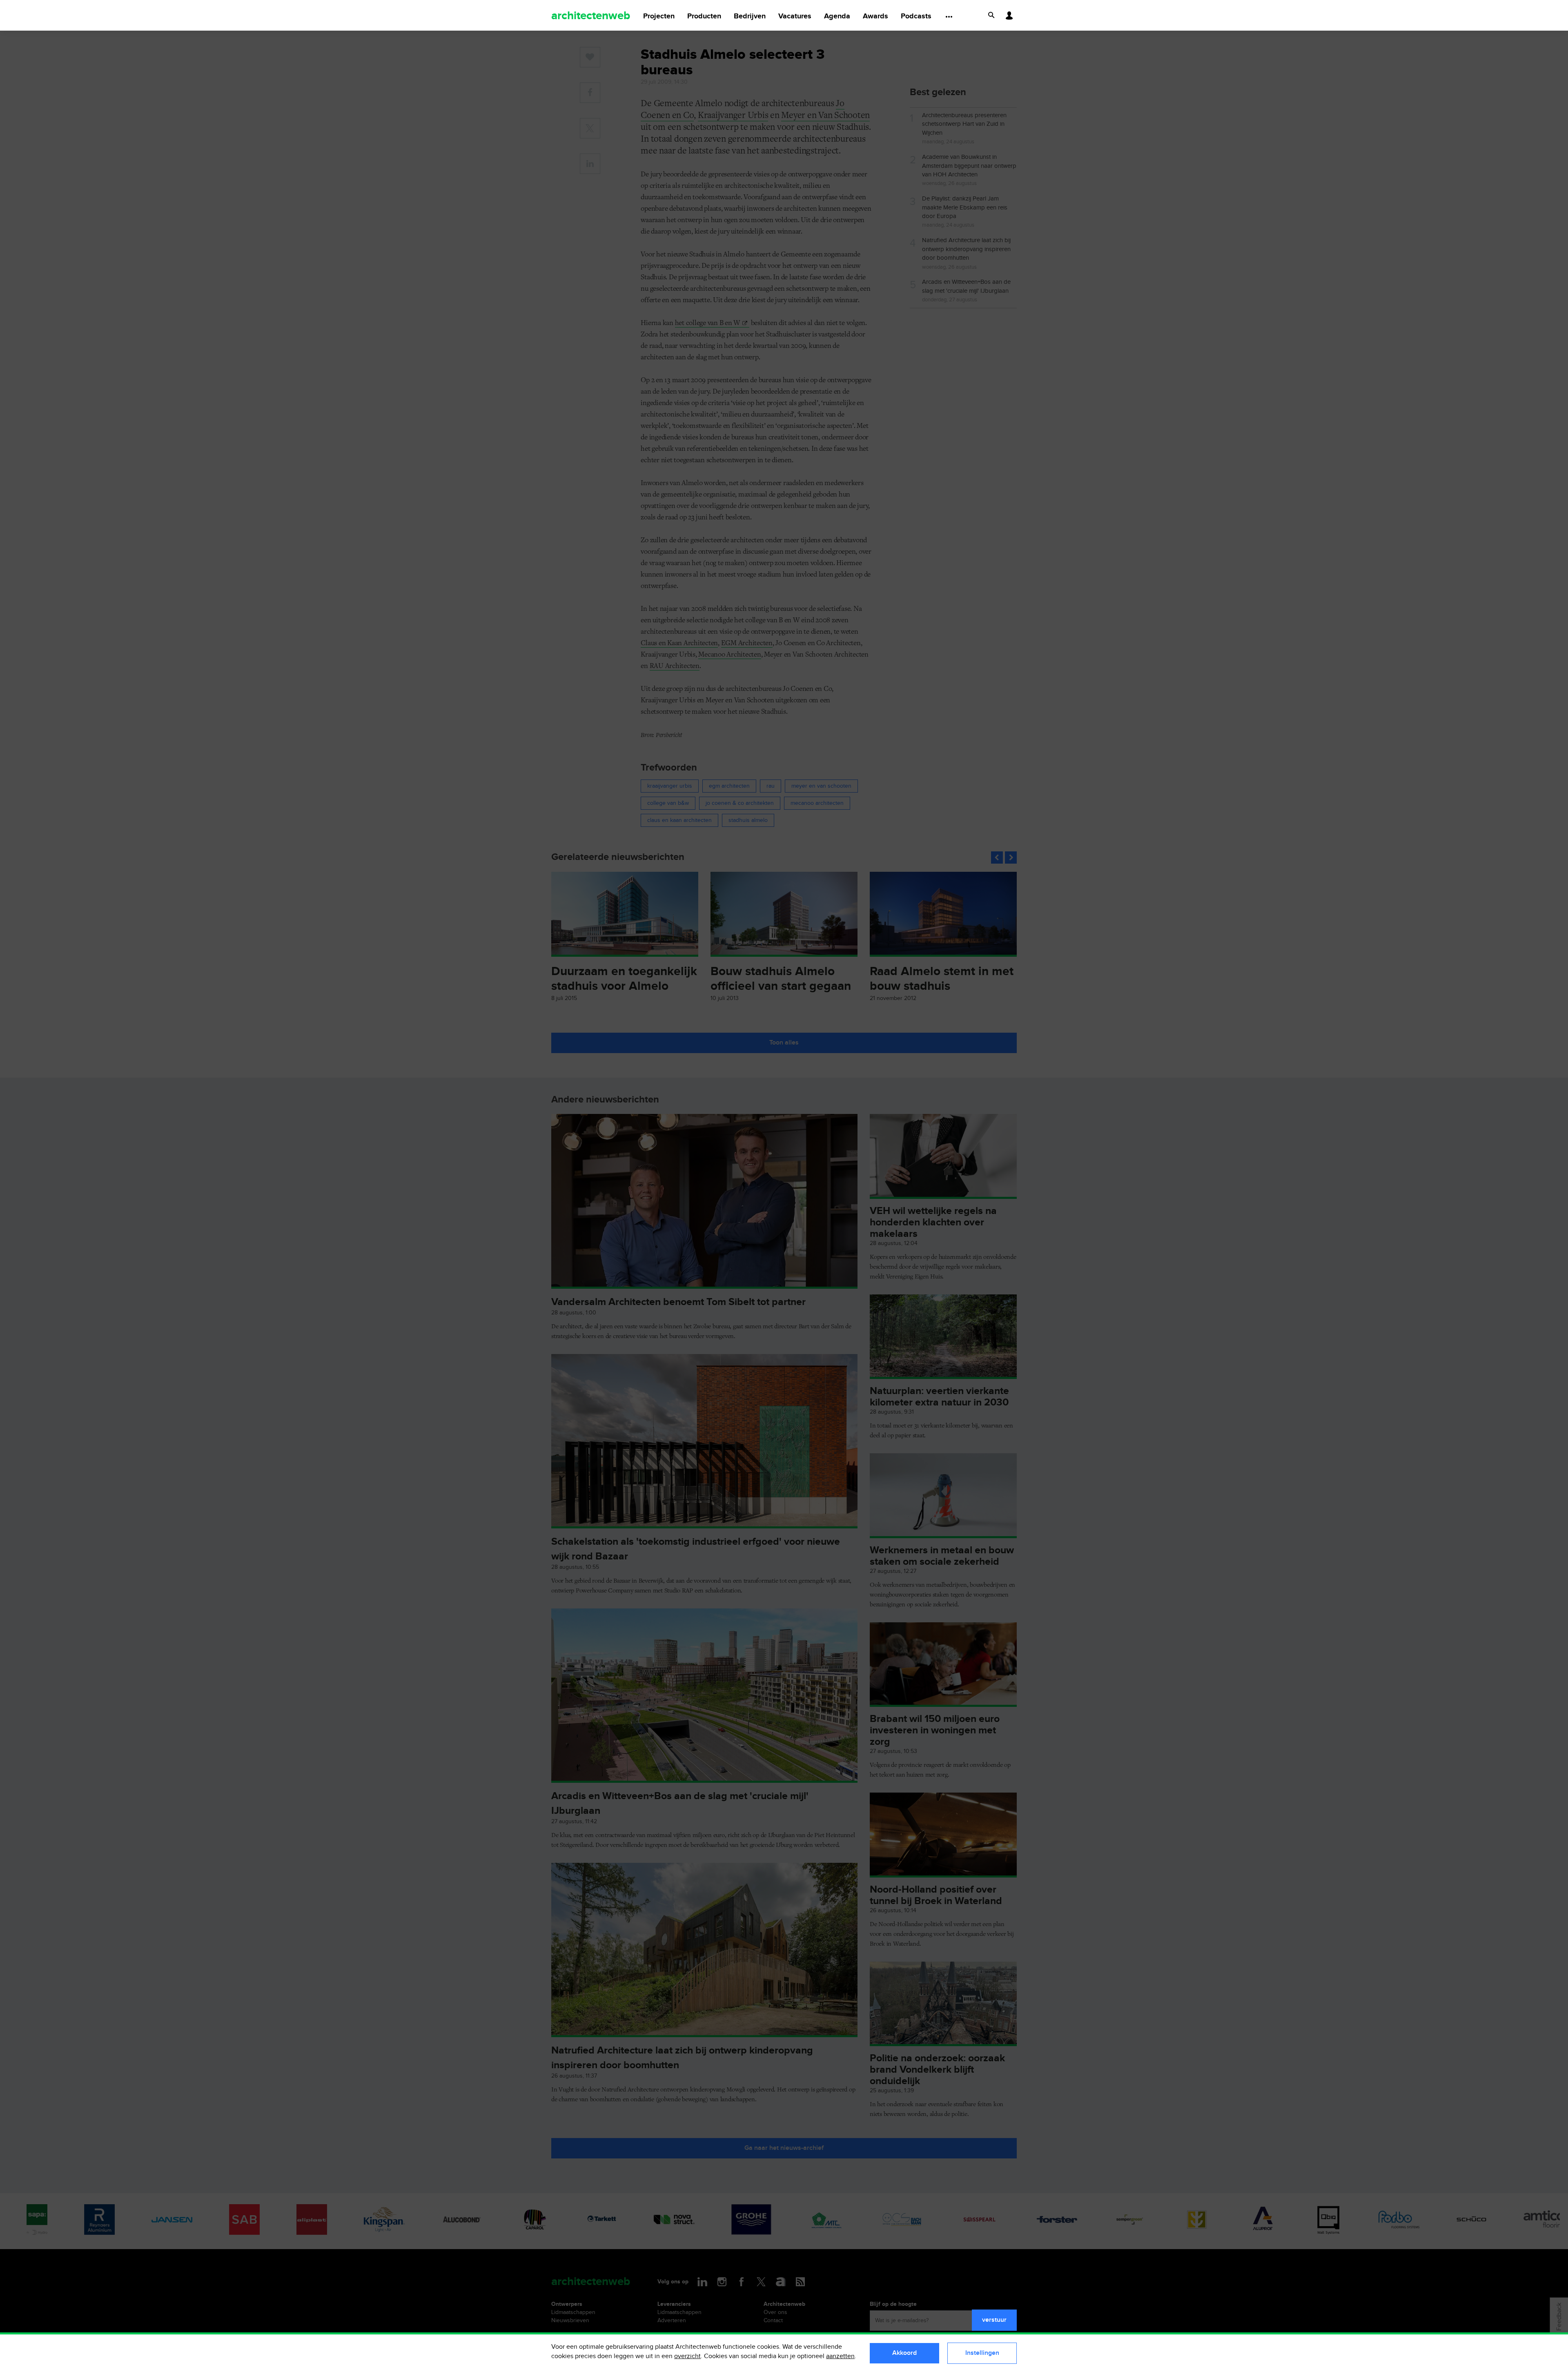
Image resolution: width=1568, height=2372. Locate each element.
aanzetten (840, 2356)
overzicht (687, 2356)
